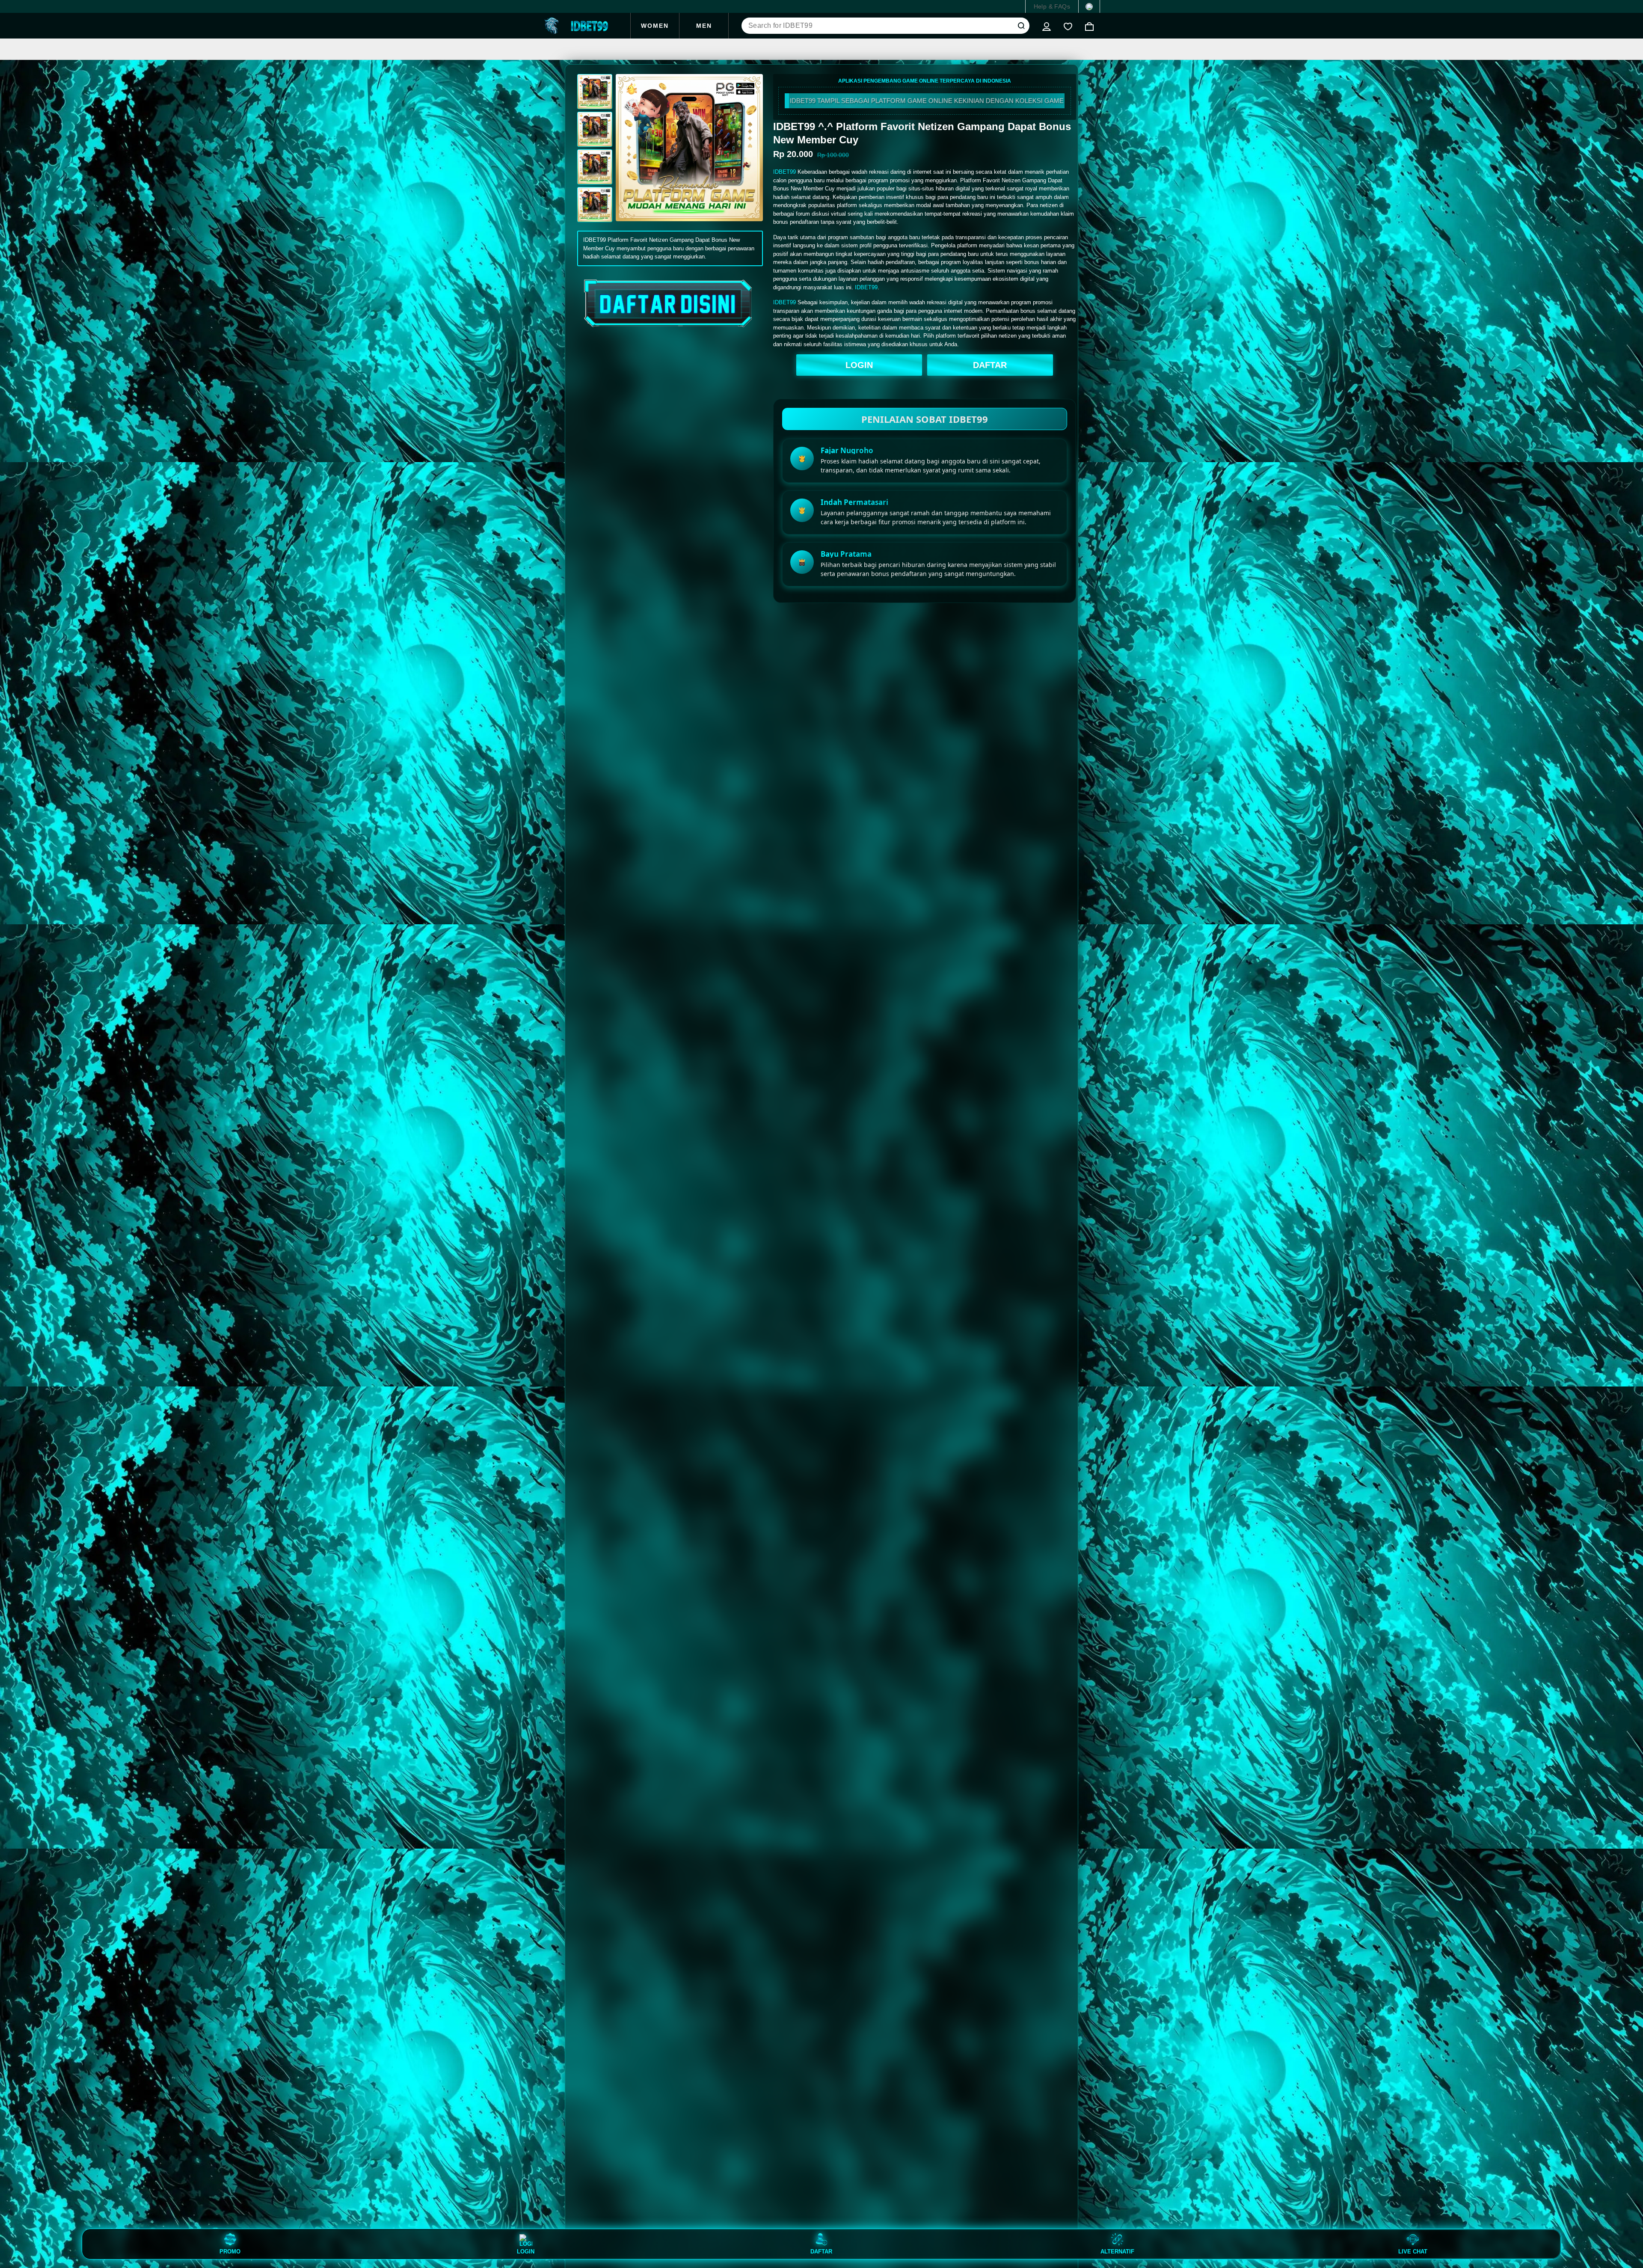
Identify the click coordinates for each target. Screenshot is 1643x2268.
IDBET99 (784, 172)
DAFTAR (990, 365)
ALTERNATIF (1117, 2251)
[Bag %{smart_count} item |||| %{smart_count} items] (1089, 26)
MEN (704, 26)
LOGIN (859, 365)
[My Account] (1047, 26)
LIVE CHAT (1413, 2251)
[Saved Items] (1068, 26)
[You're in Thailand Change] (1089, 6)
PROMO (230, 2251)
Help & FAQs (1052, 6)
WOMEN (655, 26)
